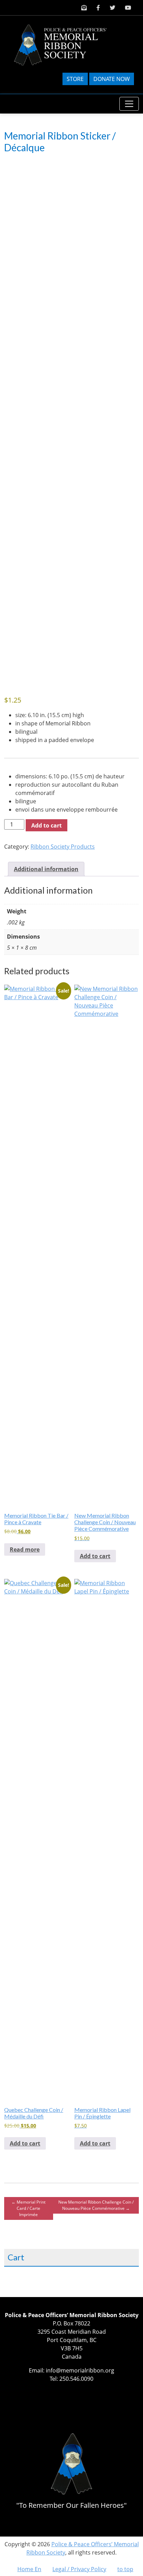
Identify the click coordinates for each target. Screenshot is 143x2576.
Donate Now (112, 79)
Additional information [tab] (46, 869)
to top (125, 2569)
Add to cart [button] (95, 1556)
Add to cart (47, 825)
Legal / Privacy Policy (79, 2569)
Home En (29, 2569)
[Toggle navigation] (129, 104)
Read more (25, 1549)
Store (75, 79)
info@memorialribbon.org (80, 2370)
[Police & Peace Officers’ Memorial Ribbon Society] (66, 44)
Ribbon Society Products (63, 847)
